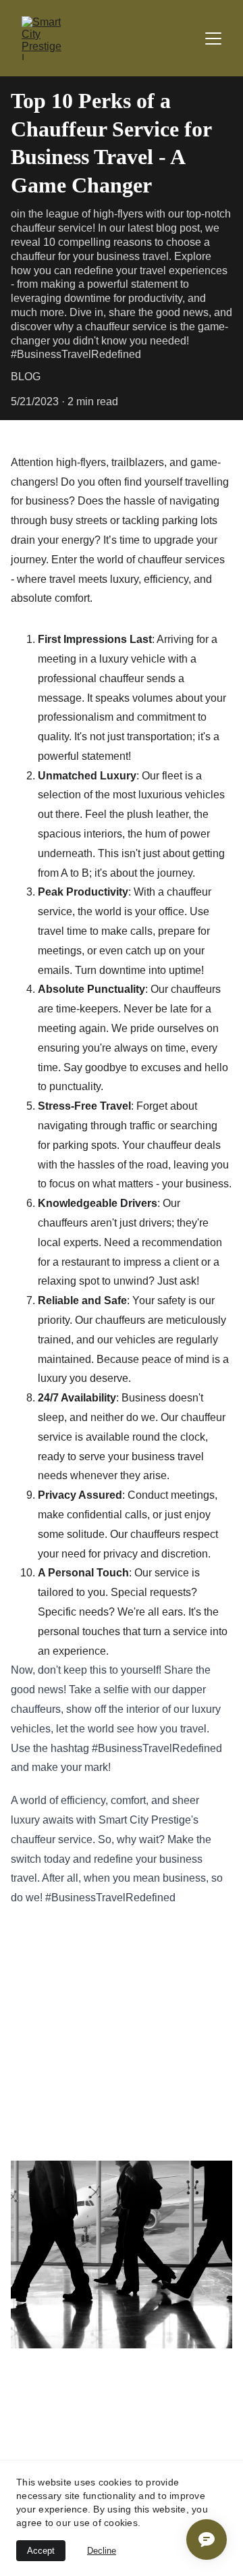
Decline (102, 2551)
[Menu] (213, 38)
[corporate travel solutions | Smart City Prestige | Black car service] (122, 2255)
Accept (41, 2551)
